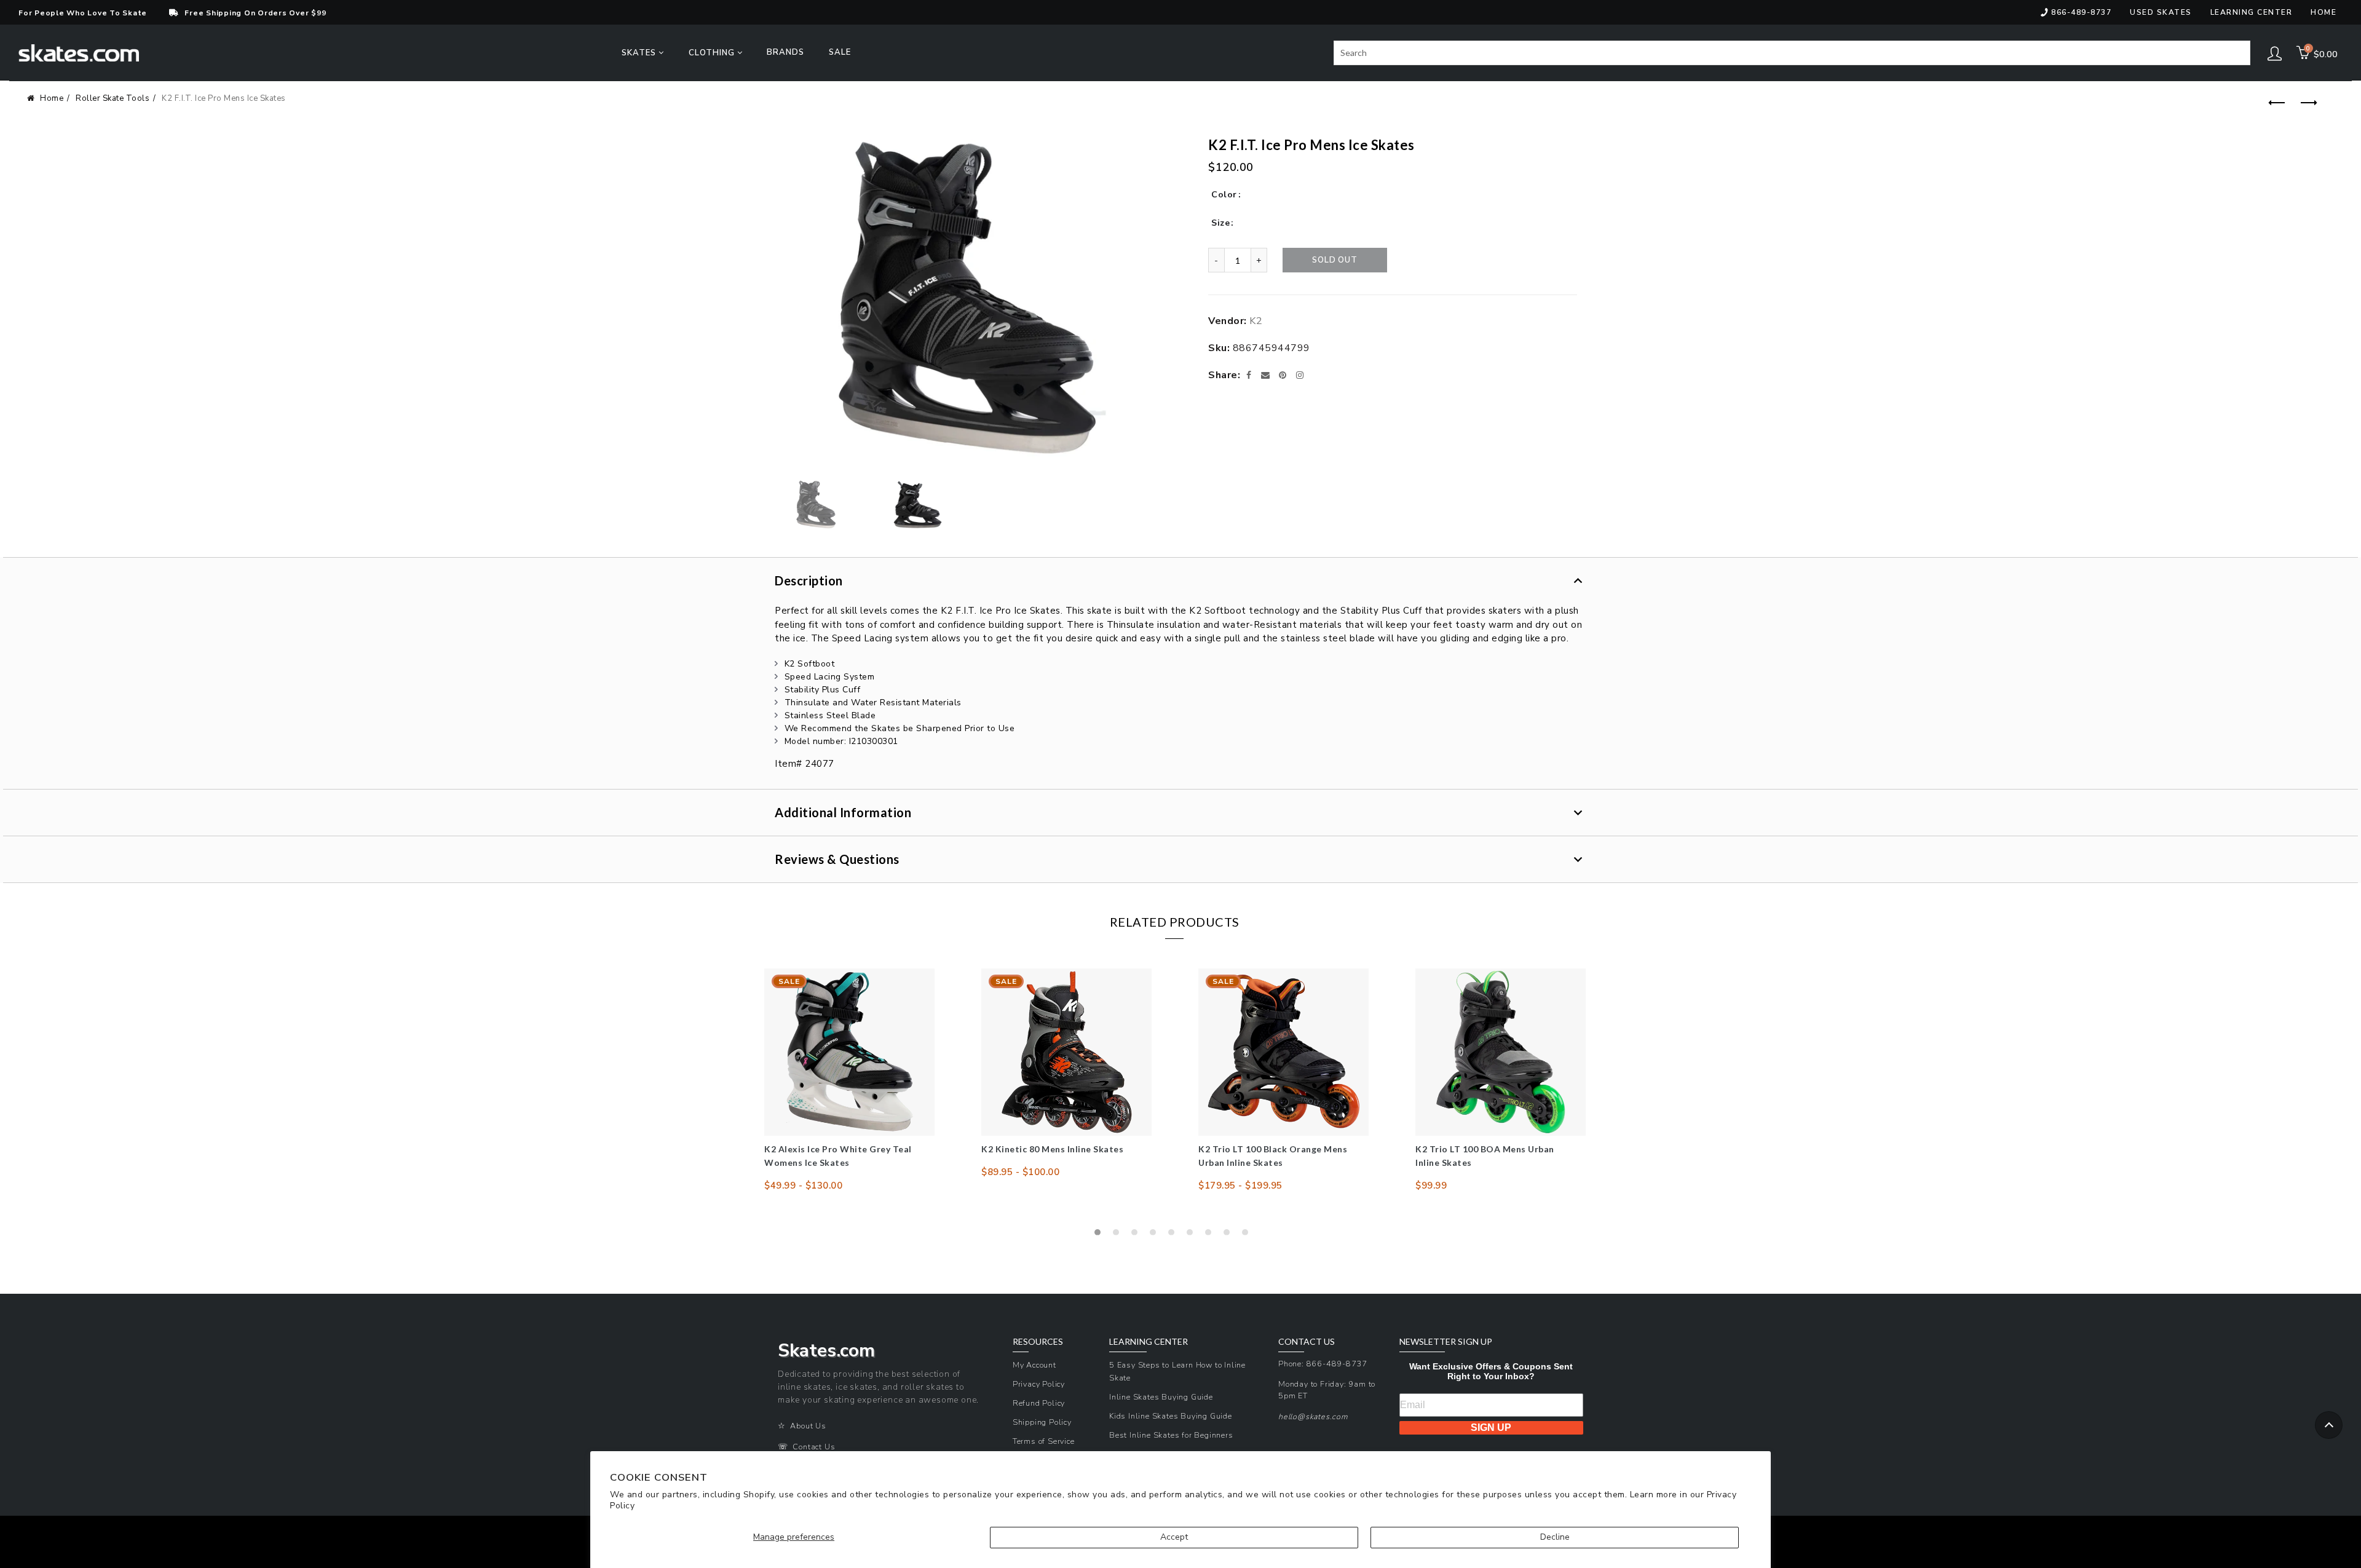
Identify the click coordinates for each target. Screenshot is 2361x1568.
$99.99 (1431, 1186)
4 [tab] (1156, 1235)
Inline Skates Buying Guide (1161, 1397)
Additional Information (843, 812)
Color (1224, 195)
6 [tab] (1193, 1235)
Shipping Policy (1042, 1422)
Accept (1174, 1537)
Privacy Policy (1039, 1384)
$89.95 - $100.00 (1020, 1172)
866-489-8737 (2081, 12)
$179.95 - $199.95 (1240, 1186)
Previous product (2276, 103)
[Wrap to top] (2329, 1425)
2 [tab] (1119, 1235)
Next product (2306, 103)
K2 (1256, 321)
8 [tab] (1230, 1235)
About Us (808, 1426)
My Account (1034, 1365)
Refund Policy (1039, 1403)
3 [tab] (1137, 1235)
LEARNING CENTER (1149, 1342)
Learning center (2252, 12)
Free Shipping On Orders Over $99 (255, 13)
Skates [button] (640, 53)
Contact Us (814, 1447)
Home (2323, 12)
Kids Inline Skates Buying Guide (1171, 1416)
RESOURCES (1038, 1342)
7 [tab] (1211, 1235)
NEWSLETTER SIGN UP (1446, 1342)
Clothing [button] (713, 53)
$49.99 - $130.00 (803, 1186)
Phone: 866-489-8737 (1323, 1364)
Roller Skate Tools (113, 98)
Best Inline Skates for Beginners (1171, 1435)
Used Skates (2161, 12)
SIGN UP (1491, 1427)
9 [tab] (1248, 1235)
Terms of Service (1044, 1441)
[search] (1792, 53)
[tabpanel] (849, 1080)
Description (809, 580)
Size (1220, 223)
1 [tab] (1101, 1235)
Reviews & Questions (837, 859)
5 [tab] (1174, 1235)
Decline (1555, 1537)
